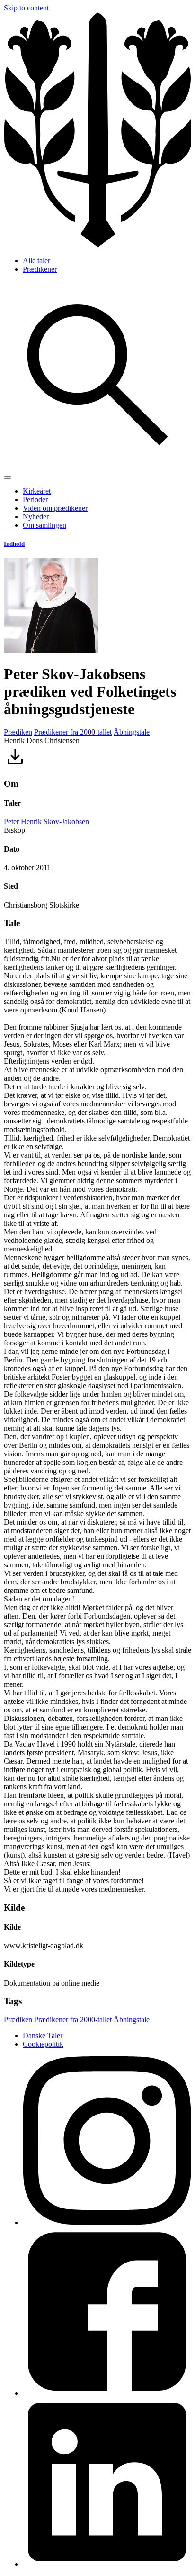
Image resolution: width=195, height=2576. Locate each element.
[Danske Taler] (97, 244)
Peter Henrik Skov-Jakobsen (46, 822)
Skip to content (26, 8)
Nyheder (36, 517)
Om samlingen (44, 525)
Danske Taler (43, 2036)
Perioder (35, 500)
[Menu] (8, 478)
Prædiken (18, 732)
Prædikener (40, 269)
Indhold (14, 544)
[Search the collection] (97, 466)
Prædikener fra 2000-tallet (73, 732)
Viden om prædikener (55, 508)
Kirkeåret (37, 491)
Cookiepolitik (43, 2044)
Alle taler (36, 261)
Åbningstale (132, 732)
